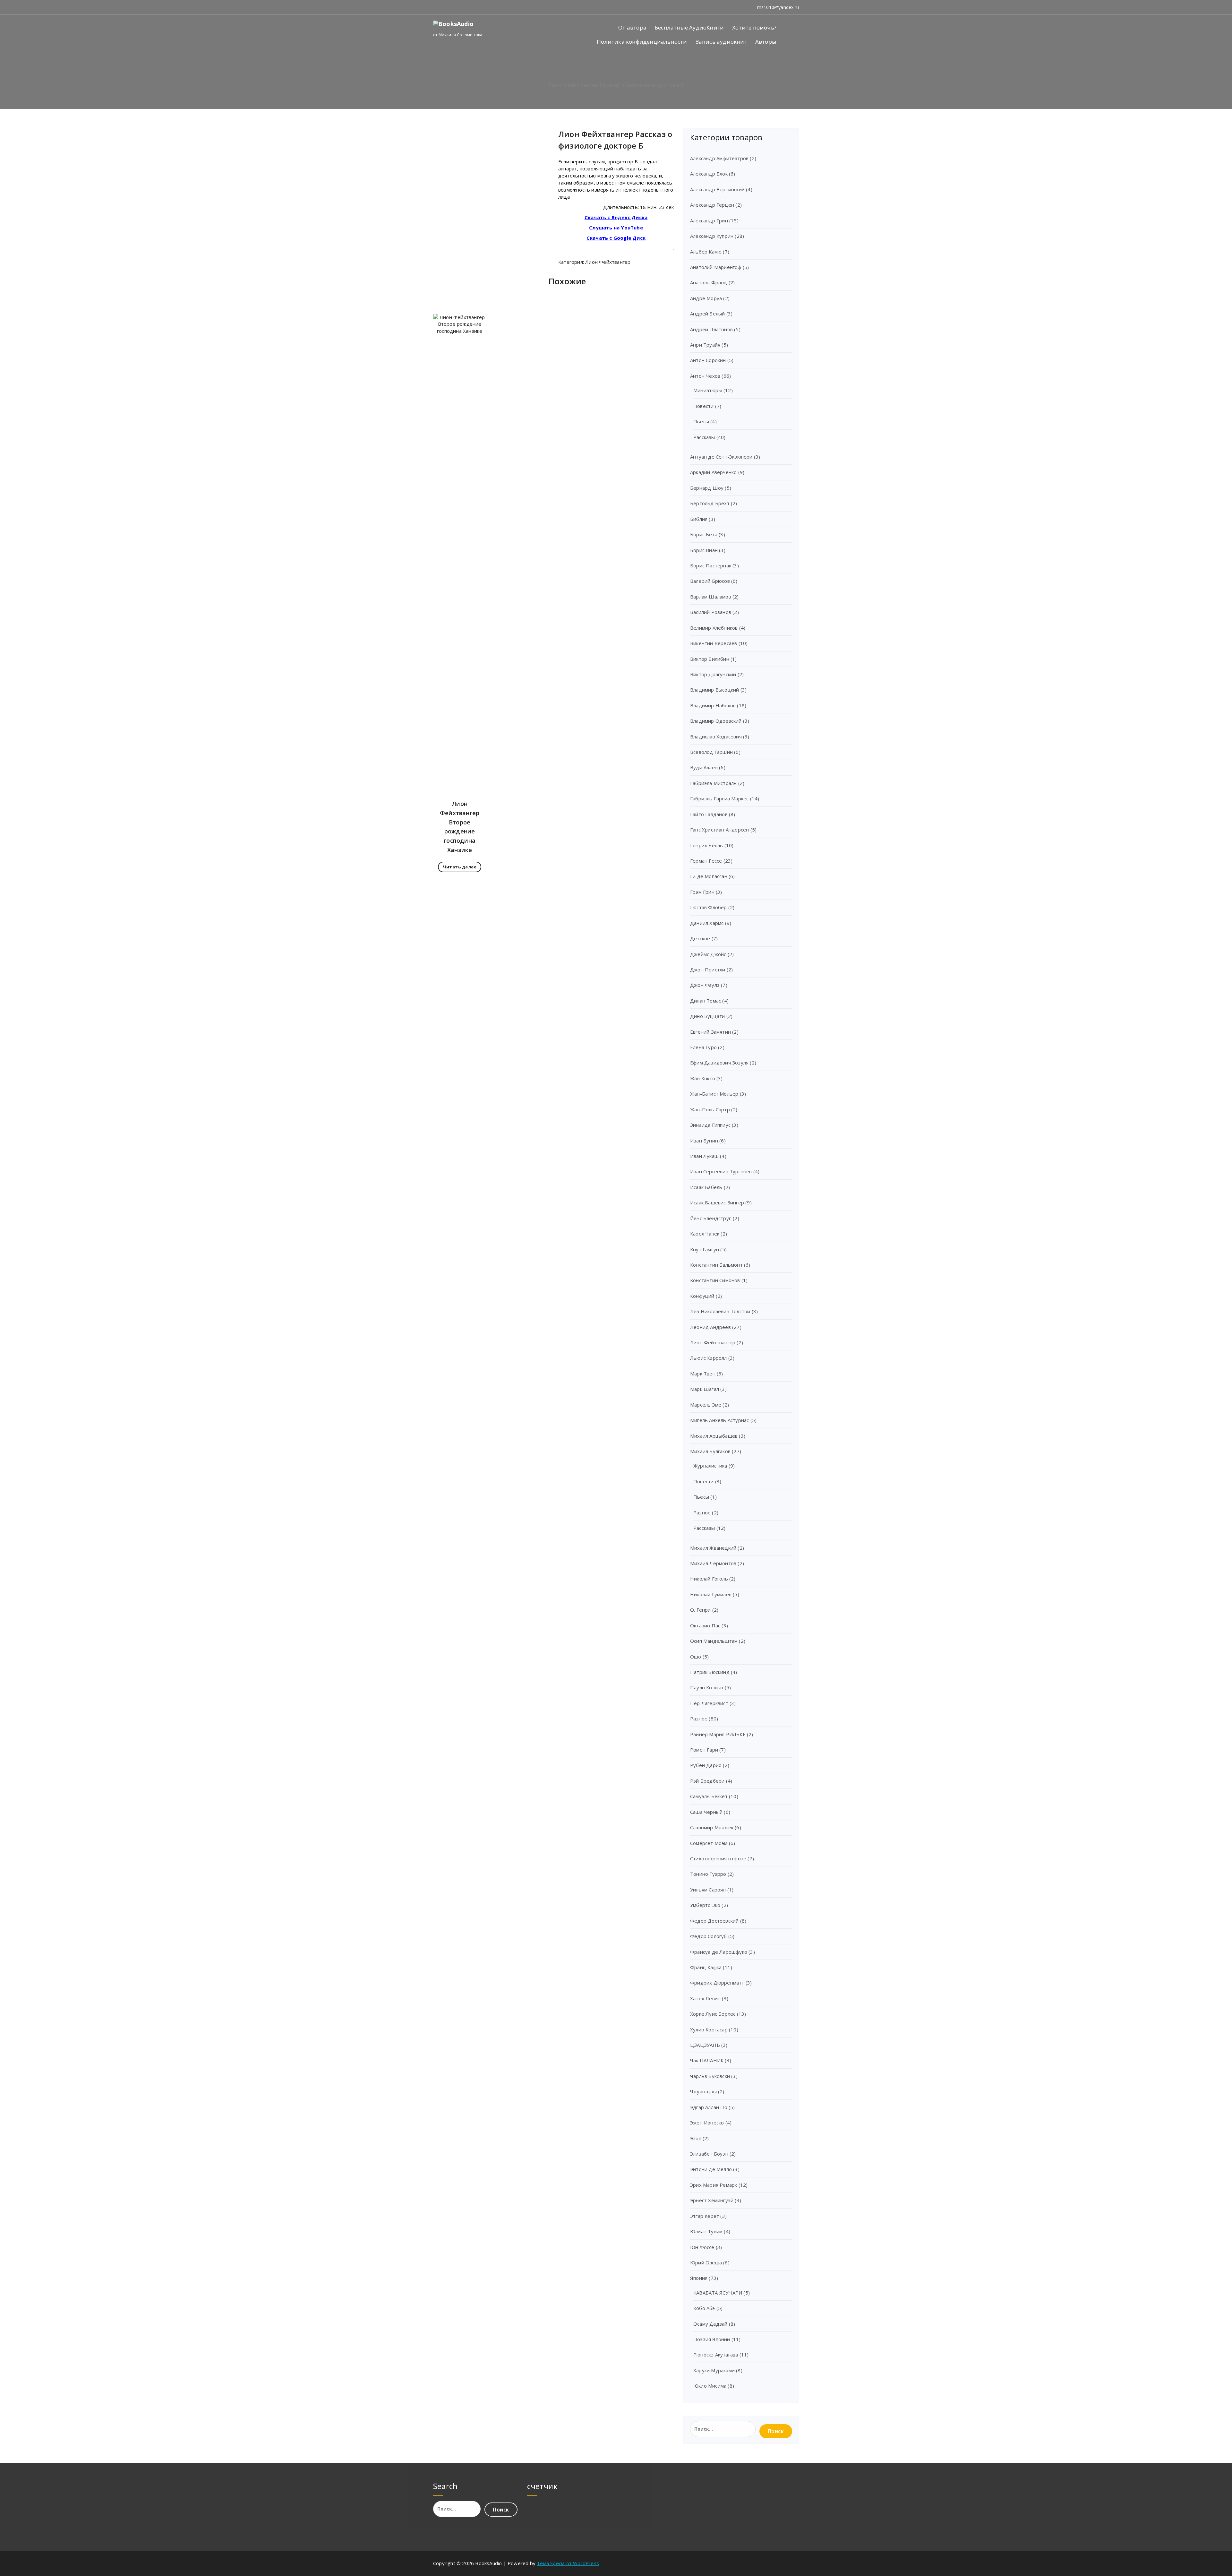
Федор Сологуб (709, 1936)
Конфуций (702, 1296)
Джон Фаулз (705, 985)
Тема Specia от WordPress (568, 2563)
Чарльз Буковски (710, 2076)
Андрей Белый (707, 314)
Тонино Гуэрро (708, 1874)
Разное (702, 1512)
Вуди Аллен (704, 767)
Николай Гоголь (709, 1579)
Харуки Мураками (714, 2370)
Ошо (696, 1657)
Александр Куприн (712, 236)
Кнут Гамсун (705, 1249)
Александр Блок (709, 174)
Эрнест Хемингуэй (712, 2200)
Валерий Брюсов (710, 581)
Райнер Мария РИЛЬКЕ (718, 1734)
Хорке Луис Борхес (713, 2014)
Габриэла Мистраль (713, 783)
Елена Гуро (703, 1047)
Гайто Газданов (709, 814)
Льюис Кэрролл (709, 1358)
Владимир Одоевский (716, 721)
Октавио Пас (705, 1625)
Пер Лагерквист (709, 1703)
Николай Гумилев (711, 1594)
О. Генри (701, 1610)
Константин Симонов (715, 1280)
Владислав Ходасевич (716, 737)
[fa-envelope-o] (443, 7)
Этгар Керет (705, 2216)
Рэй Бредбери (707, 1781)
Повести (703, 406)
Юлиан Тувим (706, 2231)
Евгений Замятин (710, 1032)
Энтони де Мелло (711, 2169)
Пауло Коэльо (707, 1687)
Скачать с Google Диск (616, 238)
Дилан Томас (706, 1001)
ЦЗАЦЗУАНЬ (705, 2045)
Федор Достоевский (714, 1921)
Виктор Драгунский (713, 674)
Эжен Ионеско (707, 2123)
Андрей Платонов (711, 329)
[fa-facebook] (435, 7)
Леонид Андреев (710, 1327)
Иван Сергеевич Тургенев (721, 1171)
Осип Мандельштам (714, 1641)
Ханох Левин (705, 1998)
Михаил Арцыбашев (714, 1436)
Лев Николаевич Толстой (720, 1311)
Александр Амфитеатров (719, 158)
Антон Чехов (705, 376)
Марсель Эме (706, 1405)
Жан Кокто (703, 1078)
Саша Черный (706, 1812)
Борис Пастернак (711, 565)
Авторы (766, 42)
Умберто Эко (705, 1905)
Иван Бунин (704, 1141)
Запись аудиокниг (721, 42)
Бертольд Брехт (710, 503)
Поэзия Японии (712, 2339)
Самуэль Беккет (709, 1796)
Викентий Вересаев (714, 643)
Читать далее (460, 867)
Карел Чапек (705, 1234)
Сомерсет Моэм (709, 1843)
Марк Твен (703, 1374)
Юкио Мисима (710, 2386)
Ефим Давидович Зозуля (719, 1063)
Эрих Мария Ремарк (714, 2185)
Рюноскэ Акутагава (716, 2355)
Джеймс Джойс (708, 954)
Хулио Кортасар (709, 2029)
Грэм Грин (702, 892)
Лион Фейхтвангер (608, 262)
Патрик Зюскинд (710, 1672)
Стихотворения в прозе (718, 1858)
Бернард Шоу (707, 488)
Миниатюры (708, 390)
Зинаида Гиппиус (710, 1125)
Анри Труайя (705, 345)
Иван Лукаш (704, 1156)
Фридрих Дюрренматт (717, 1983)
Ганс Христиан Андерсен (719, 830)
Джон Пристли (708, 969)
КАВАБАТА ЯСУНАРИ (718, 2293)
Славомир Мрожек (712, 1827)
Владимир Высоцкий (714, 690)
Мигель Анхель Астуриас (719, 1420)
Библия (699, 519)
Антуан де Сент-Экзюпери (721, 457)
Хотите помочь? (754, 27)
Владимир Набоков (713, 705)
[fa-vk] (452, 7)
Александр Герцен (712, 205)
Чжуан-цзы (703, 2091)
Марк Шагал (705, 1389)
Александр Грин (709, 220)
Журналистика (710, 1466)
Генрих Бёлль (706, 845)
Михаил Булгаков (710, 1451)
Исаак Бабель (706, 1187)
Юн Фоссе (702, 2247)
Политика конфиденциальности (642, 42)
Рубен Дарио (706, 1765)
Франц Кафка (706, 1967)
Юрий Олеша (706, 2262)
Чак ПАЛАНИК (707, 2060)
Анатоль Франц (709, 282)
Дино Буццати (707, 1016)
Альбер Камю (706, 252)
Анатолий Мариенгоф (716, 267)
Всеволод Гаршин (711, 752)
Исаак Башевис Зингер (717, 1202)
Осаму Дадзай (710, 2324)
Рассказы (704, 437)
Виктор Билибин (710, 659)
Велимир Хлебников (714, 628)
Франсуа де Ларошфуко (719, 1952)
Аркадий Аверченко (713, 472)
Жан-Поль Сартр (710, 1109)
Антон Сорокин (708, 360)
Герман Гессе (706, 861)
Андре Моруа (706, 298)
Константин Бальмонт (716, 1265)
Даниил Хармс (707, 923)
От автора (632, 27)
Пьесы (701, 421)
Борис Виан (704, 550)
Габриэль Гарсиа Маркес (719, 798)
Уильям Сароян (708, 1890)
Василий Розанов (711, 612)
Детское (700, 938)
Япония (699, 2278)
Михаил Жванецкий (713, 1548)
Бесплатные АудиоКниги (689, 27)
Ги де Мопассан (709, 876)
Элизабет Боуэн (709, 2154)
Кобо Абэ (704, 2308)
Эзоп (696, 2138)
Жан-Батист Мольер (714, 1094)
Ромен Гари (704, 1750)
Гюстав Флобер (709, 907)
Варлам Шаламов (711, 597)
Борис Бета (704, 534)
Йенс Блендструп (711, 1218)
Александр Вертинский (717, 189)
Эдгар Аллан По (709, 2107)
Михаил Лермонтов (713, 1563)
